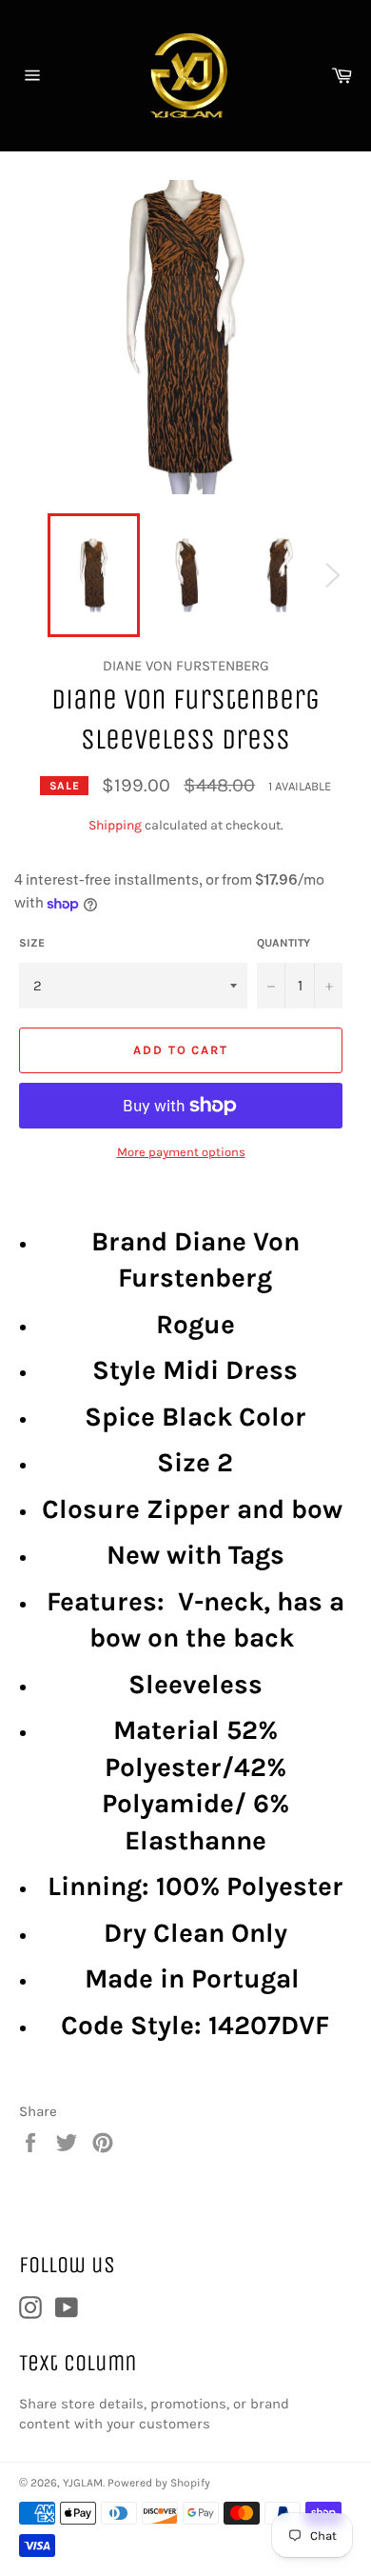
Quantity (283, 943)
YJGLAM (83, 2483)
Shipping (115, 825)
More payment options (181, 1152)
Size (32, 943)
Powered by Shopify (159, 2483)
